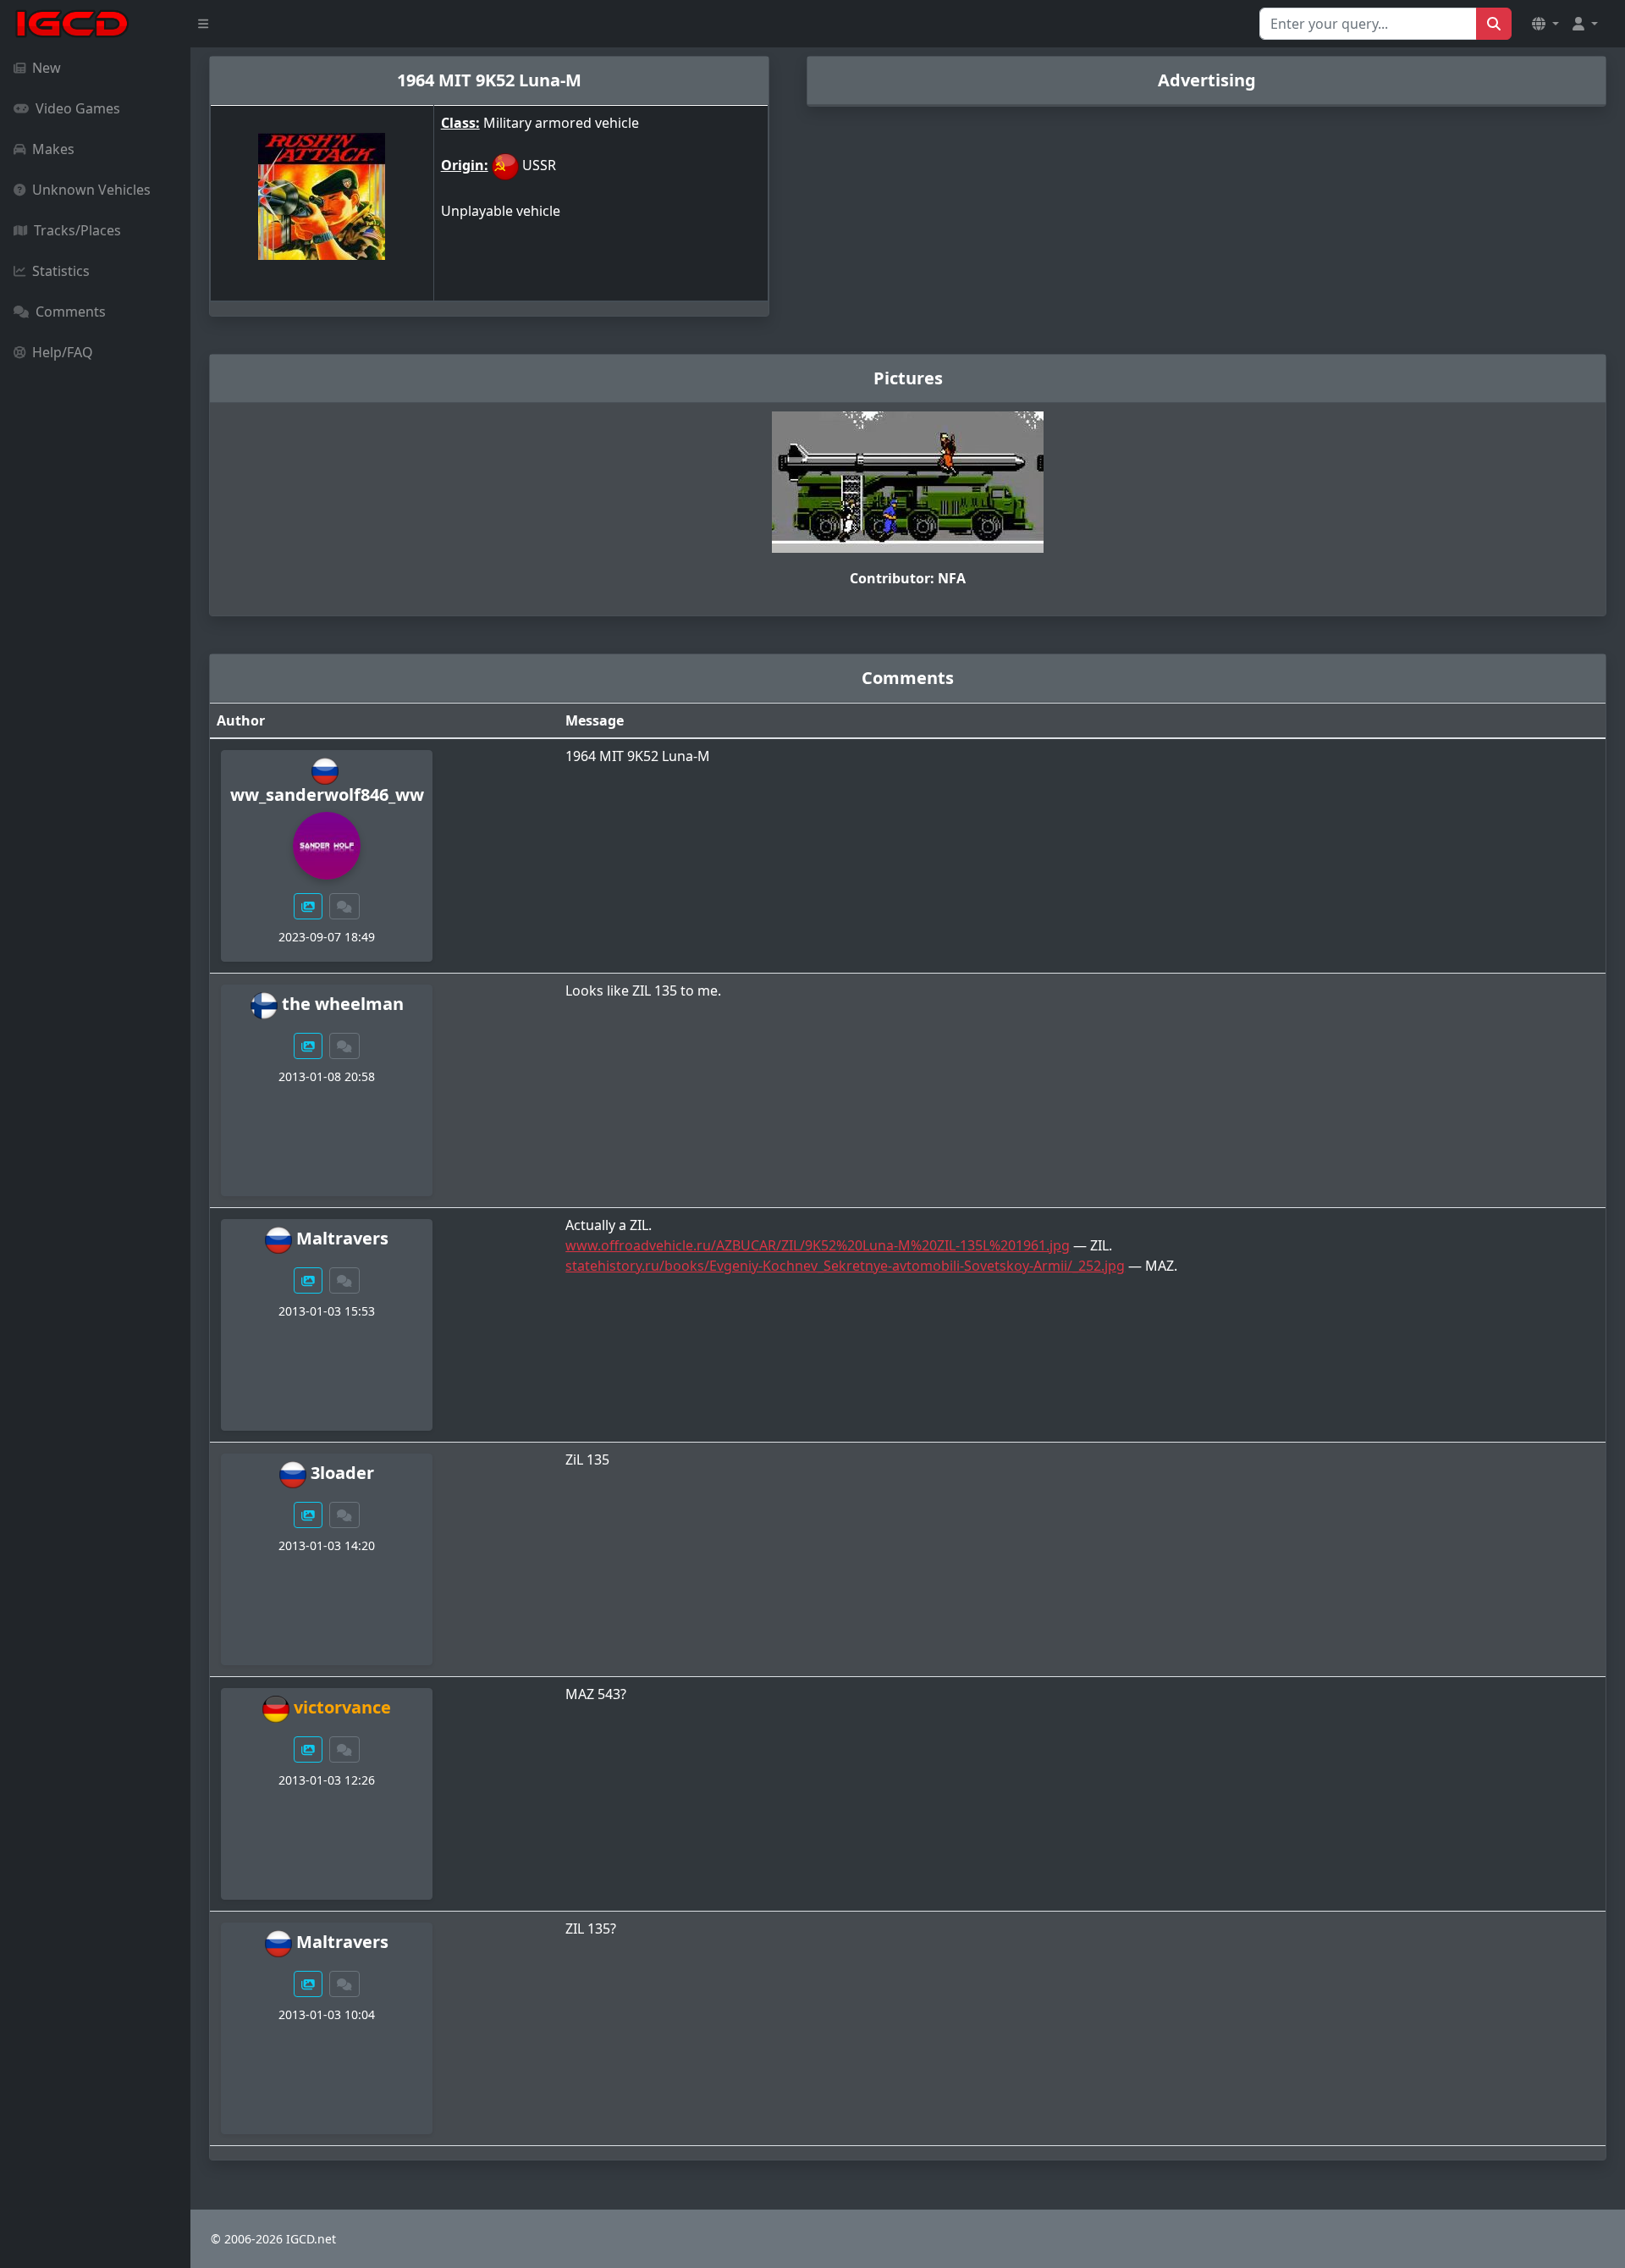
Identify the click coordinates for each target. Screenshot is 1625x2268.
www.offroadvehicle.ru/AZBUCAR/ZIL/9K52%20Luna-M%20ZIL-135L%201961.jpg (818, 1245)
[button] (1545, 24)
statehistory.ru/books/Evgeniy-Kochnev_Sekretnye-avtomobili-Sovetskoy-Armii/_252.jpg (845, 1266)
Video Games (78, 108)
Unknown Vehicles (91, 190)
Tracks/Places (77, 230)
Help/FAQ (63, 352)
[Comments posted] (344, 906)
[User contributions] (308, 906)
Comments (71, 312)
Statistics (61, 271)
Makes (53, 149)
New (47, 68)
